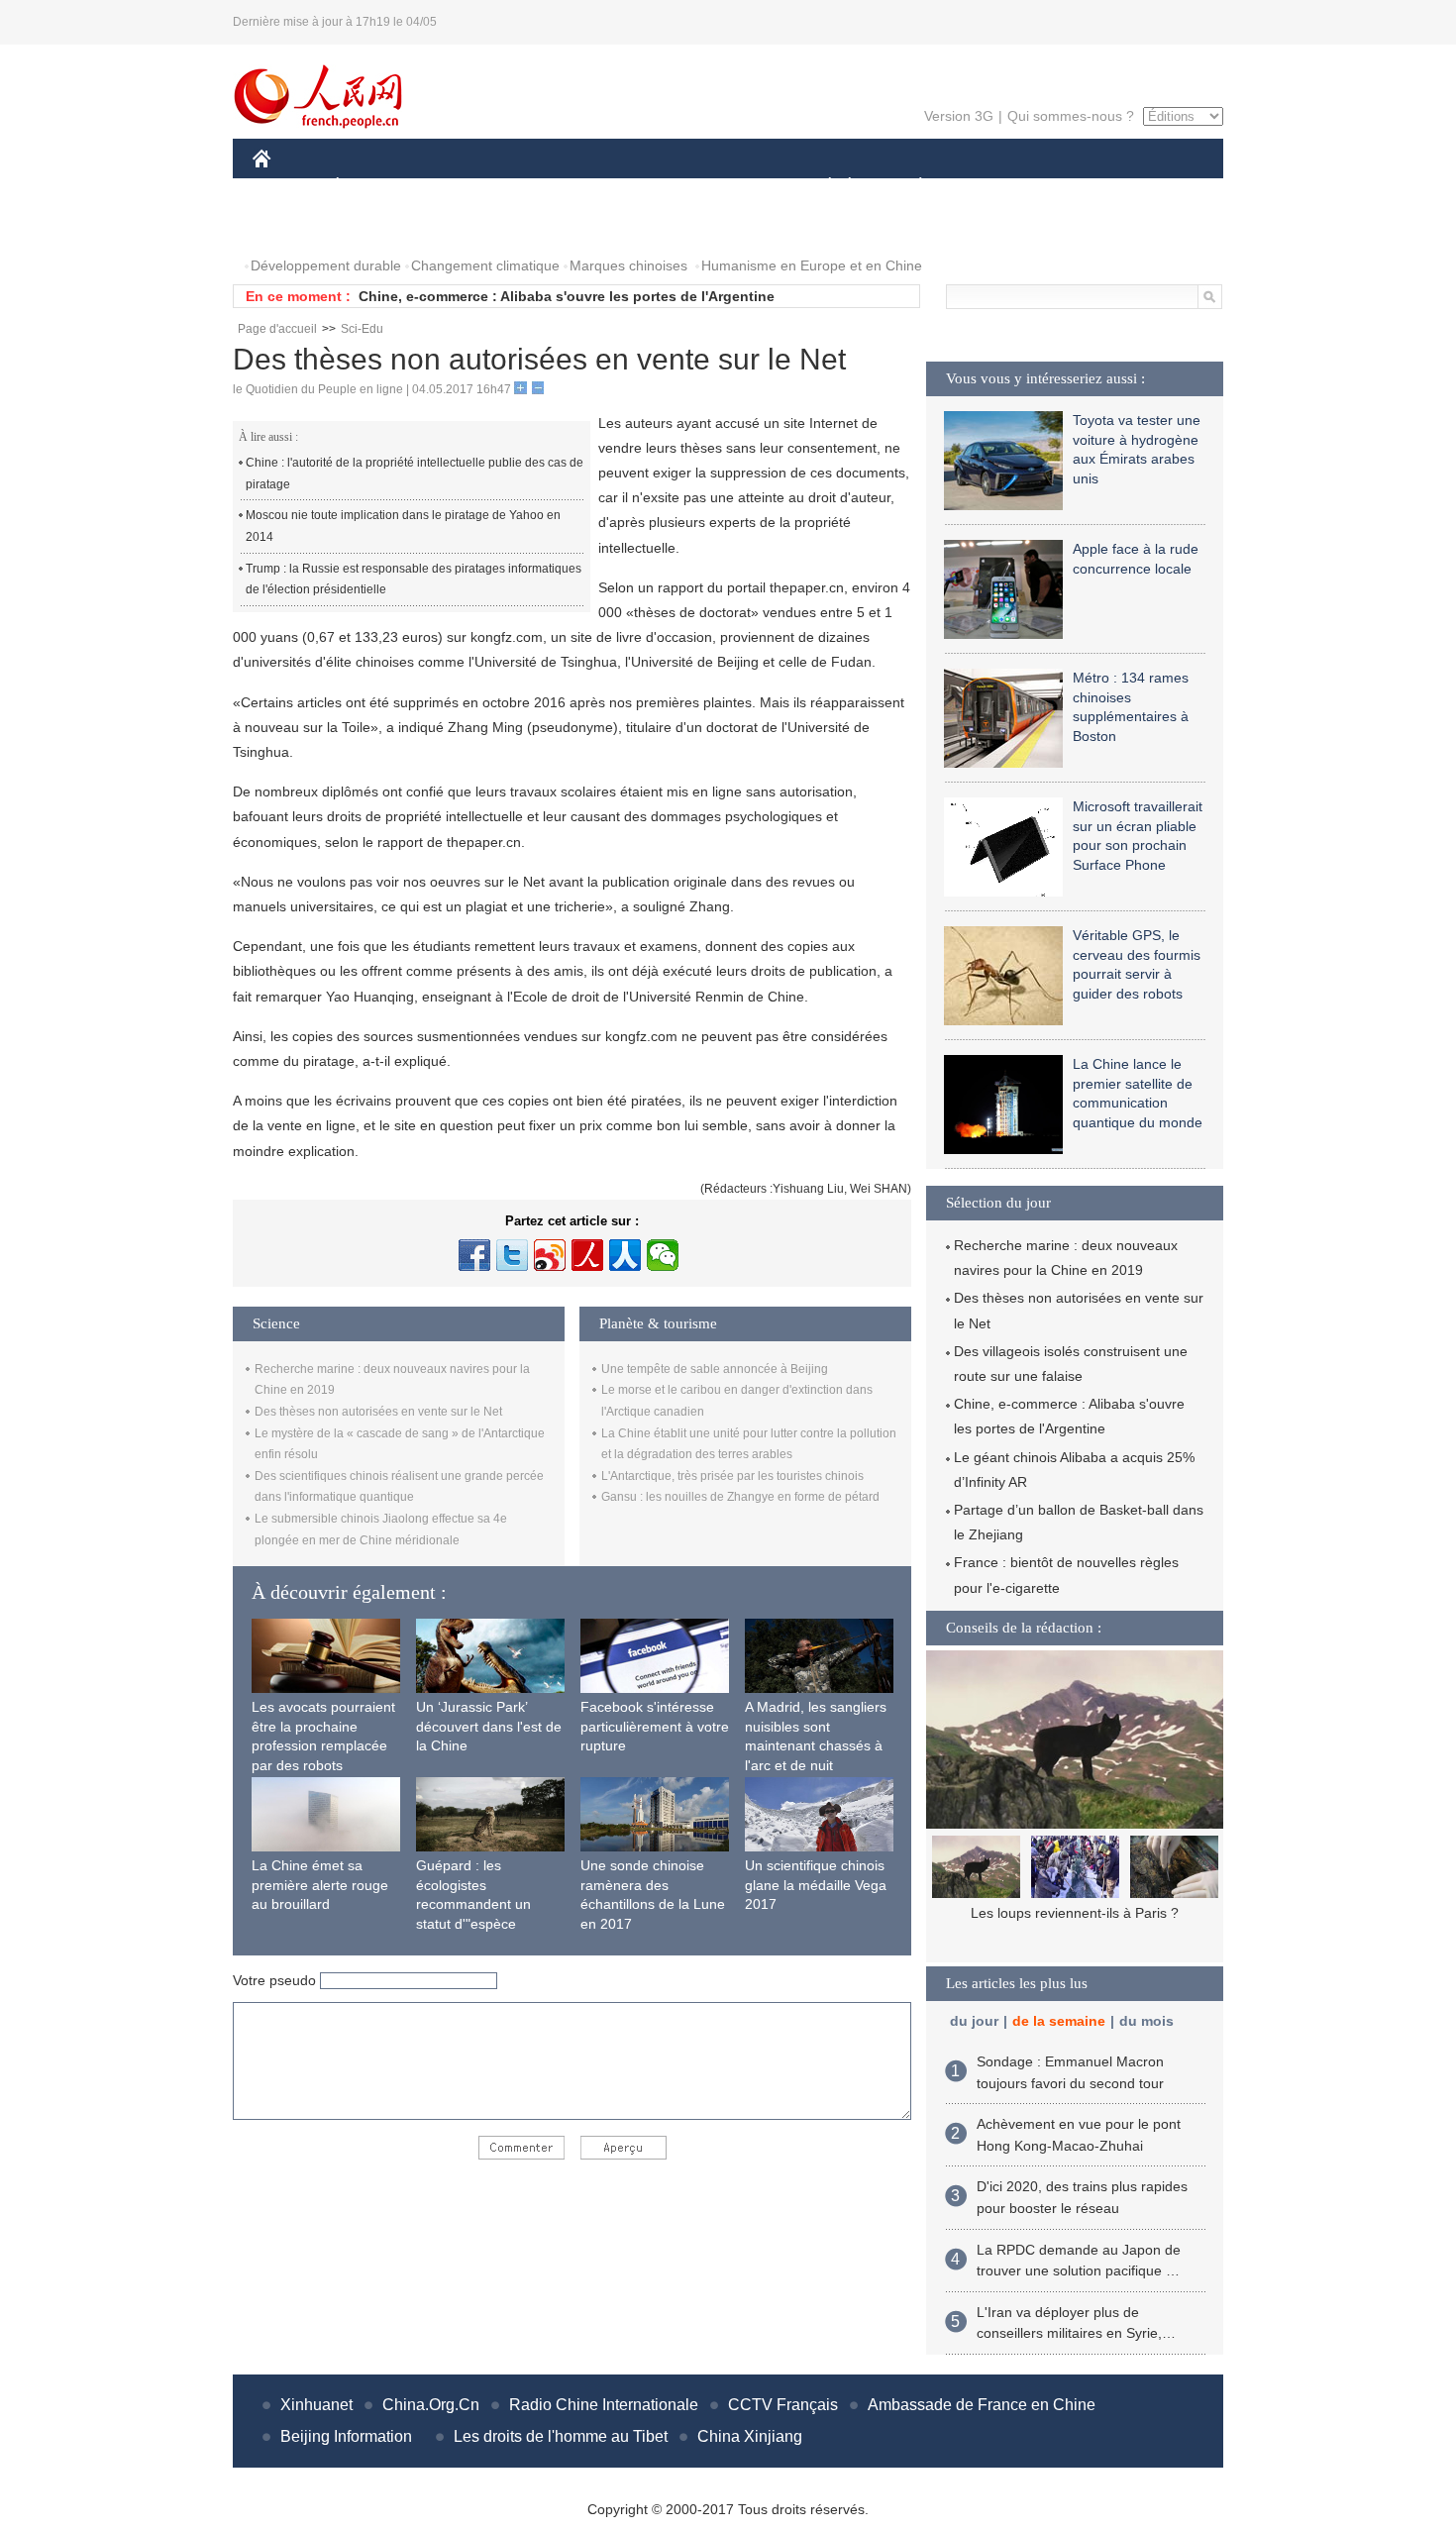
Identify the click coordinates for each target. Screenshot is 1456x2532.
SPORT (990, 187)
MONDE (467, 187)
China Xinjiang (750, 2436)
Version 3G (959, 116)
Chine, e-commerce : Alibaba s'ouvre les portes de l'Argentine (567, 296)
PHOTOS (294, 226)
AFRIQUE (551, 187)
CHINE (287, 187)
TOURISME (1076, 187)
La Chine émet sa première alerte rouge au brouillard (320, 1885)
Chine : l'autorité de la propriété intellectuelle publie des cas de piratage (415, 474)
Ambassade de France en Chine (982, 2405)
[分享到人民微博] (587, 1255)
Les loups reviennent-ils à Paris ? (1075, 1913)
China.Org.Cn (431, 2405)
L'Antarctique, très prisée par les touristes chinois (732, 1476)
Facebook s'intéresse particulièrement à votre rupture (655, 1726)
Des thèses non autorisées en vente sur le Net (378, 1412)
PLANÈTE (910, 187)
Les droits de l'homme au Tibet (561, 2436)
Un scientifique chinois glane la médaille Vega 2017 (816, 1885)
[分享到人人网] (625, 1255)
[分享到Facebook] (474, 1255)
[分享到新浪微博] (550, 1255)
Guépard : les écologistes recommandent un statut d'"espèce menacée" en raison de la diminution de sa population (489, 1924)
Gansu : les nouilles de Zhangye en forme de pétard (740, 1497)
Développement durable (326, 265)
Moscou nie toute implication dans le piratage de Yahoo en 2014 (403, 526)
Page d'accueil (277, 329)
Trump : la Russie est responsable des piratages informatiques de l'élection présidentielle (414, 580)
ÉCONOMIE (374, 187)
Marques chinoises (628, 265)
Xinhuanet (316, 2405)
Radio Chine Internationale (604, 2405)
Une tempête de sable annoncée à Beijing (715, 1369)
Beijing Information (346, 2436)
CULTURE (730, 187)
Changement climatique (485, 265)
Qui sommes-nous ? (1071, 116)
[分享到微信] (663, 1255)
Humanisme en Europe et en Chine (812, 265)
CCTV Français (783, 2405)
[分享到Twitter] (512, 1255)
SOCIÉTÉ (821, 187)
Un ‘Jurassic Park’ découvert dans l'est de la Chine (489, 1726)
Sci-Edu (362, 329)
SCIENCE (640, 187)
